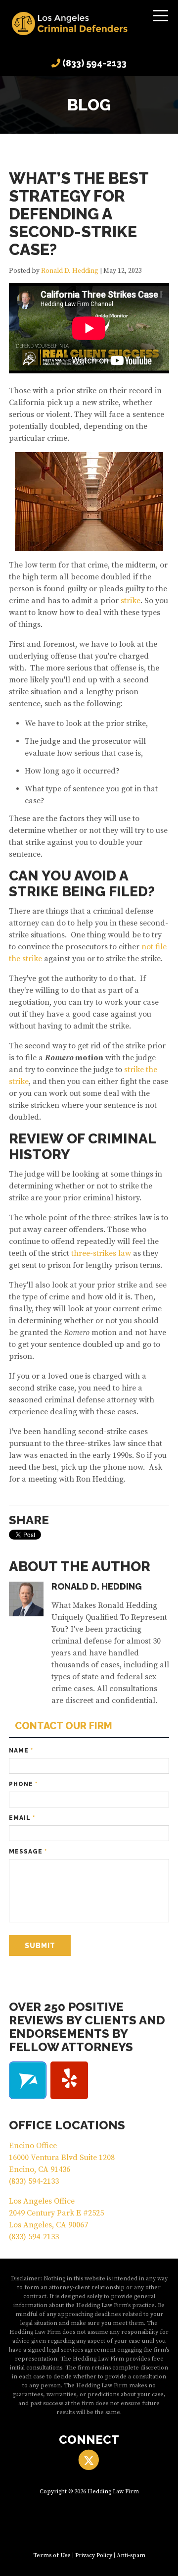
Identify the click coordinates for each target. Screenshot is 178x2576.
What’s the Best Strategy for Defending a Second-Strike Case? (79, 214)
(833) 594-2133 (94, 63)
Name (21, 1751)
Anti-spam (131, 2555)
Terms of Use (52, 2555)
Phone (23, 1784)
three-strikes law (101, 1253)
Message (28, 1852)
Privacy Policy (94, 2555)
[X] (89, 2460)
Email (22, 1818)
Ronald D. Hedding (70, 271)
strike (131, 601)
